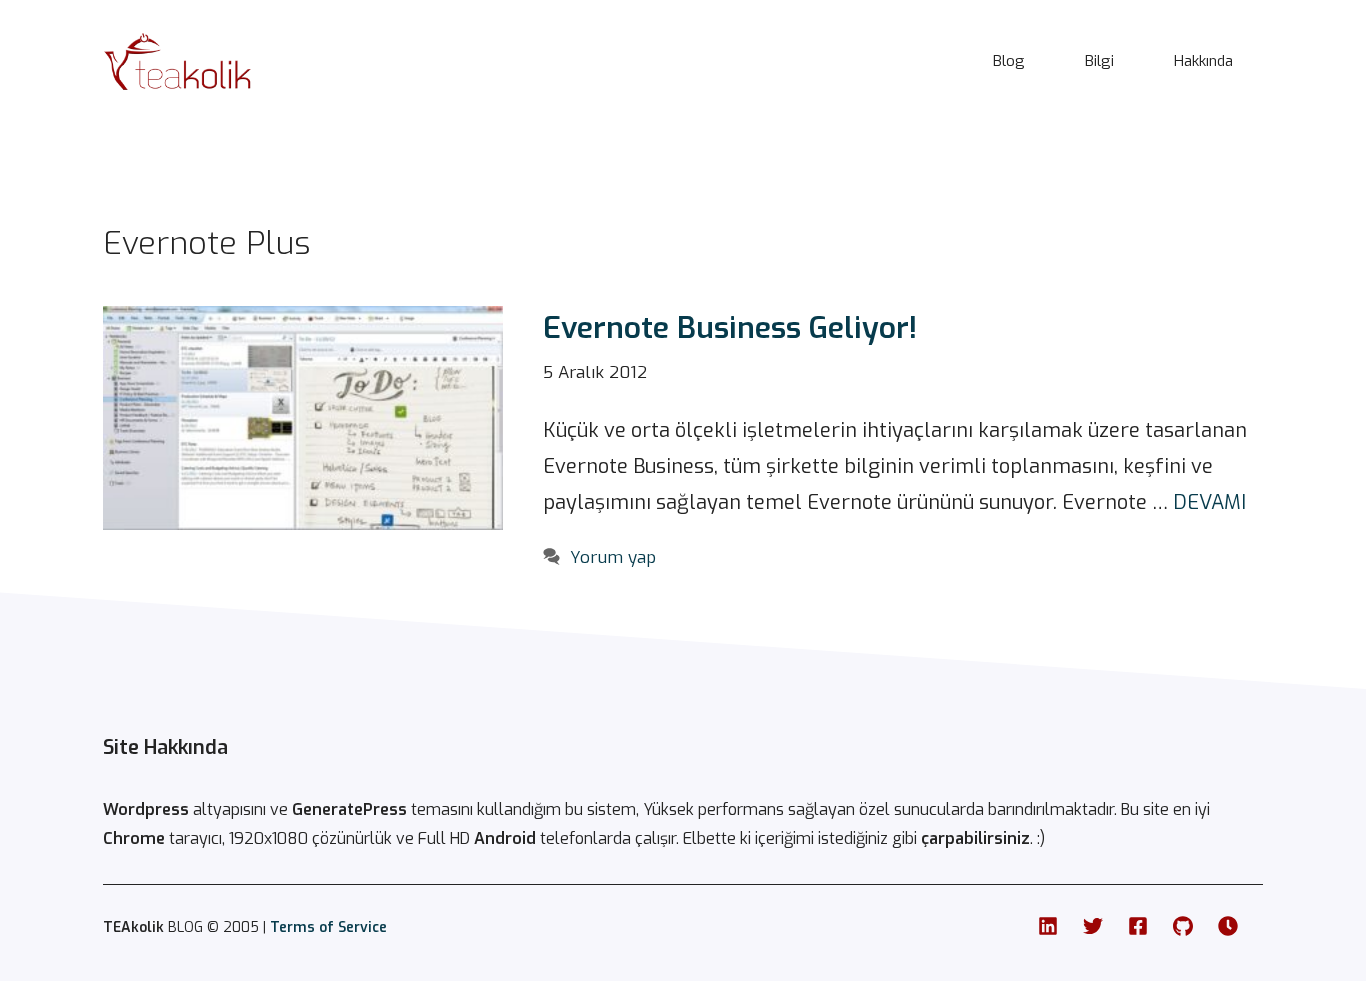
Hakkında (1203, 61)
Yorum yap (613, 557)
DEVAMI (1209, 502)
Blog (1009, 61)
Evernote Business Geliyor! (730, 328)
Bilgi (1099, 61)
